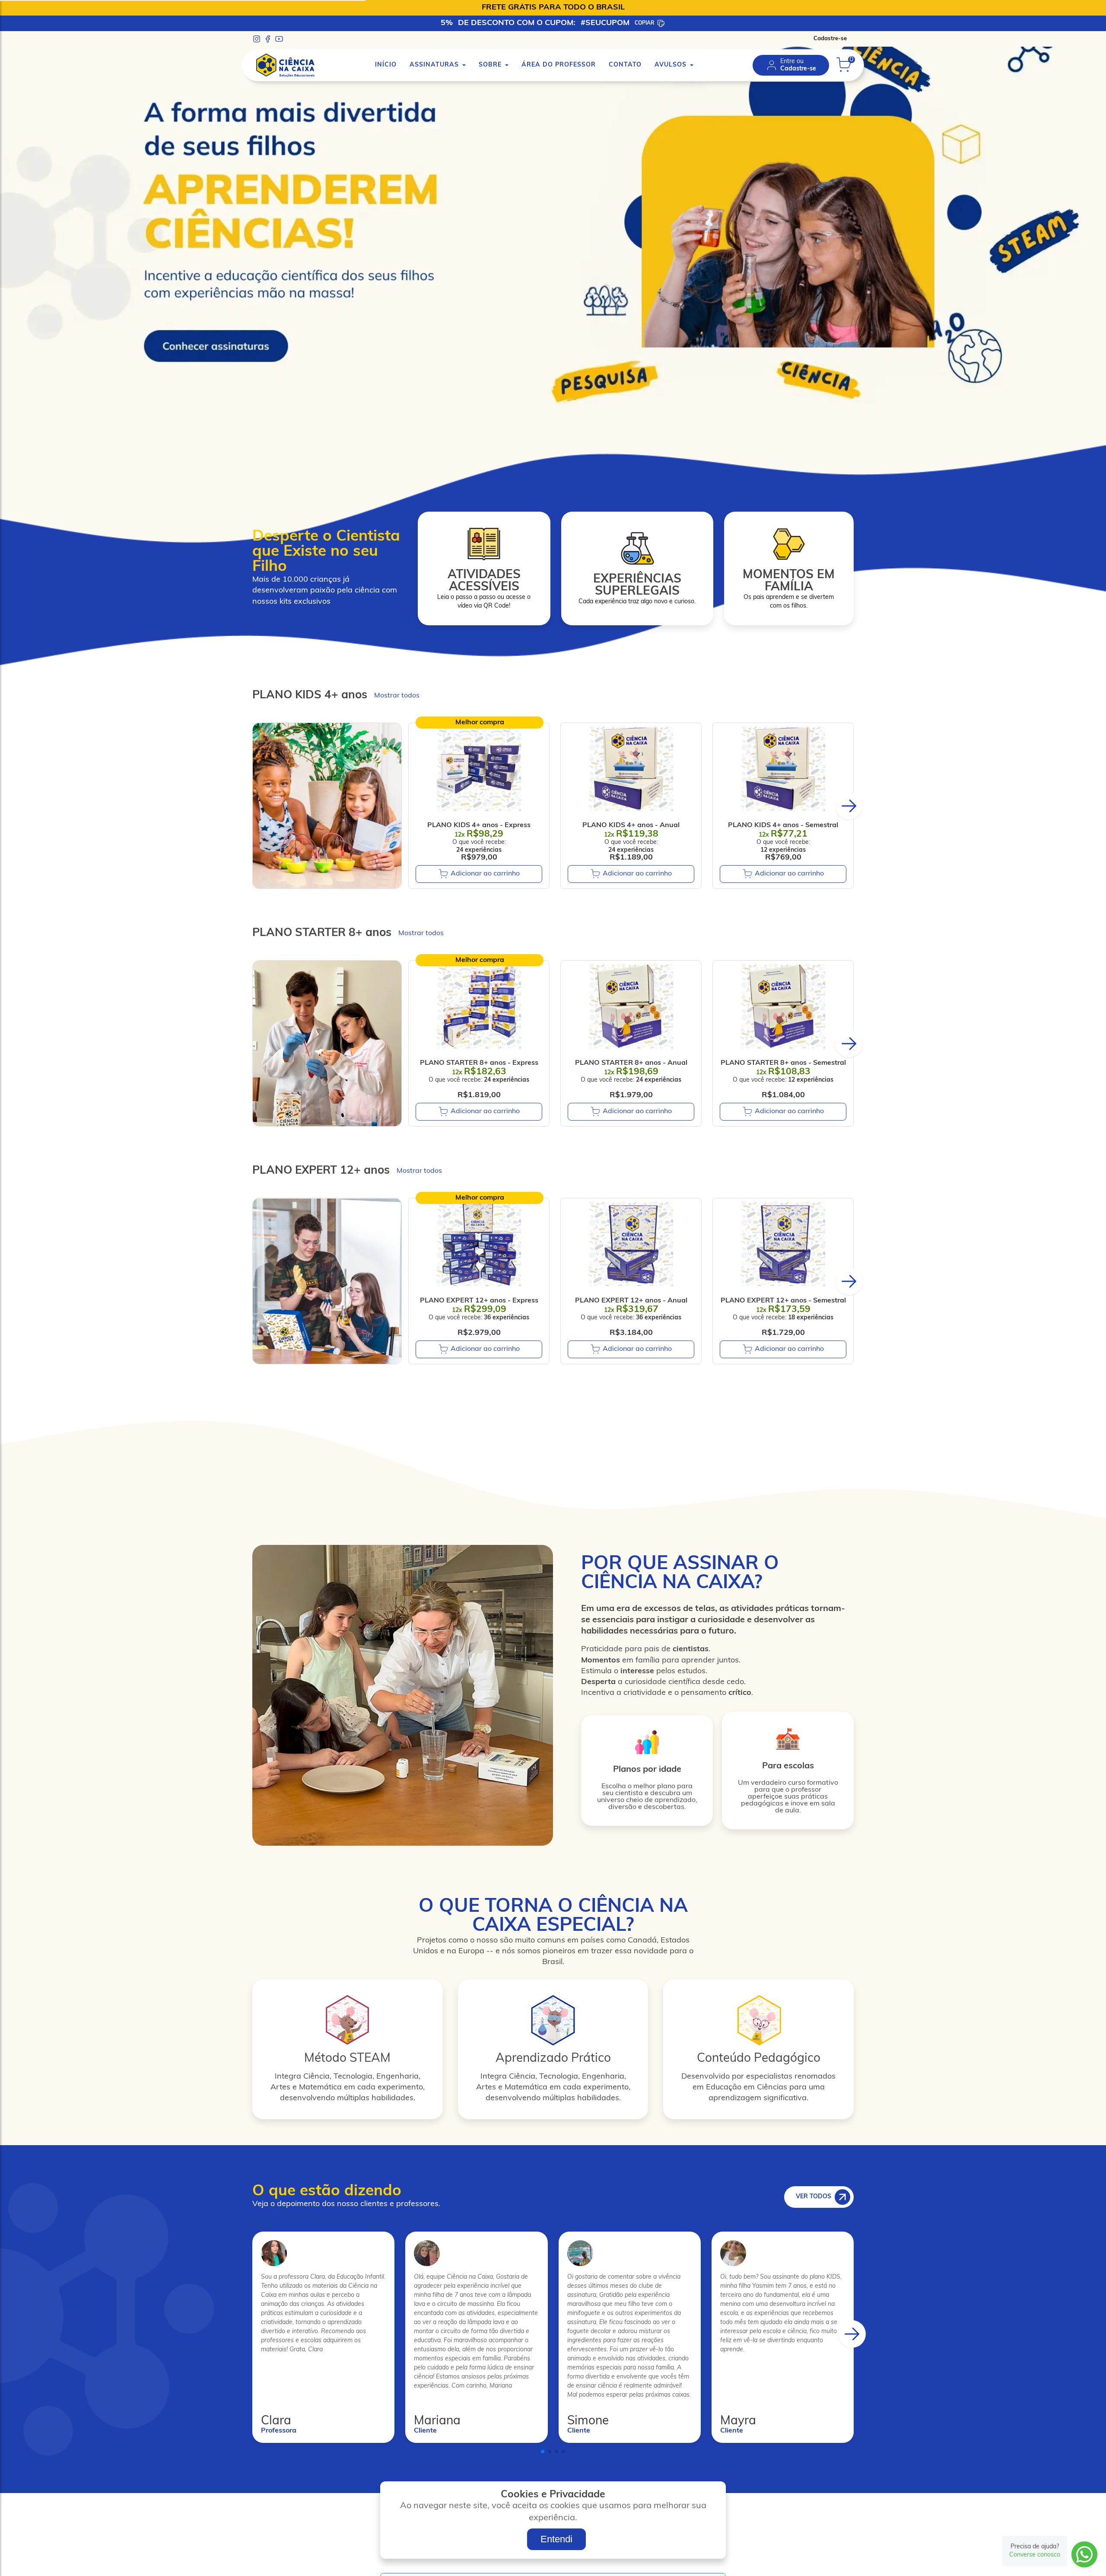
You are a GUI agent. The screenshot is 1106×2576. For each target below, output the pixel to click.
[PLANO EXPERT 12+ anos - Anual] (631, 1244)
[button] (849, 806)
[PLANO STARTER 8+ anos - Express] (479, 1006)
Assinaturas (434, 65)
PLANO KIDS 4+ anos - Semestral (783, 825)
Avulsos (671, 65)
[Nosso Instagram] (257, 39)
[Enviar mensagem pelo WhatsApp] (1084, 2554)
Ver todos (814, 2197)
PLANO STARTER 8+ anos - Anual (631, 1063)
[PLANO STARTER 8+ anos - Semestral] (783, 1006)
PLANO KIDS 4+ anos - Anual (631, 825)
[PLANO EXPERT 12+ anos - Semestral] (783, 1244)
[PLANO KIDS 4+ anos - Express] (479, 769)
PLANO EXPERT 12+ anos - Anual (631, 1301)
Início (386, 65)
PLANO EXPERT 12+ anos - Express (479, 1301)
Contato (625, 65)
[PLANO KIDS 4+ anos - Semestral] (783, 769)
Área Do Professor (559, 65)
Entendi (556, 2539)
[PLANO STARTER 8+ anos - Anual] (631, 1006)
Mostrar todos (397, 696)
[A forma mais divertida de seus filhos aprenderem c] (553, 430)
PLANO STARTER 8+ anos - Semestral (783, 1063)
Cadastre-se (830, 39)
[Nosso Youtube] (279, 39)
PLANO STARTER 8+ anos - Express (479, 1063)
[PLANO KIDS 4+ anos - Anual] (631, 769)
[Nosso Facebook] (268, 39)
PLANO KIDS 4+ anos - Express (479, 825)
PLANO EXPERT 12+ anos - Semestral (783, 1301)
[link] (791, 65)
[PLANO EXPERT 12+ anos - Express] (479, 1244)
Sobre (490, 65)
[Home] (285, 65)
